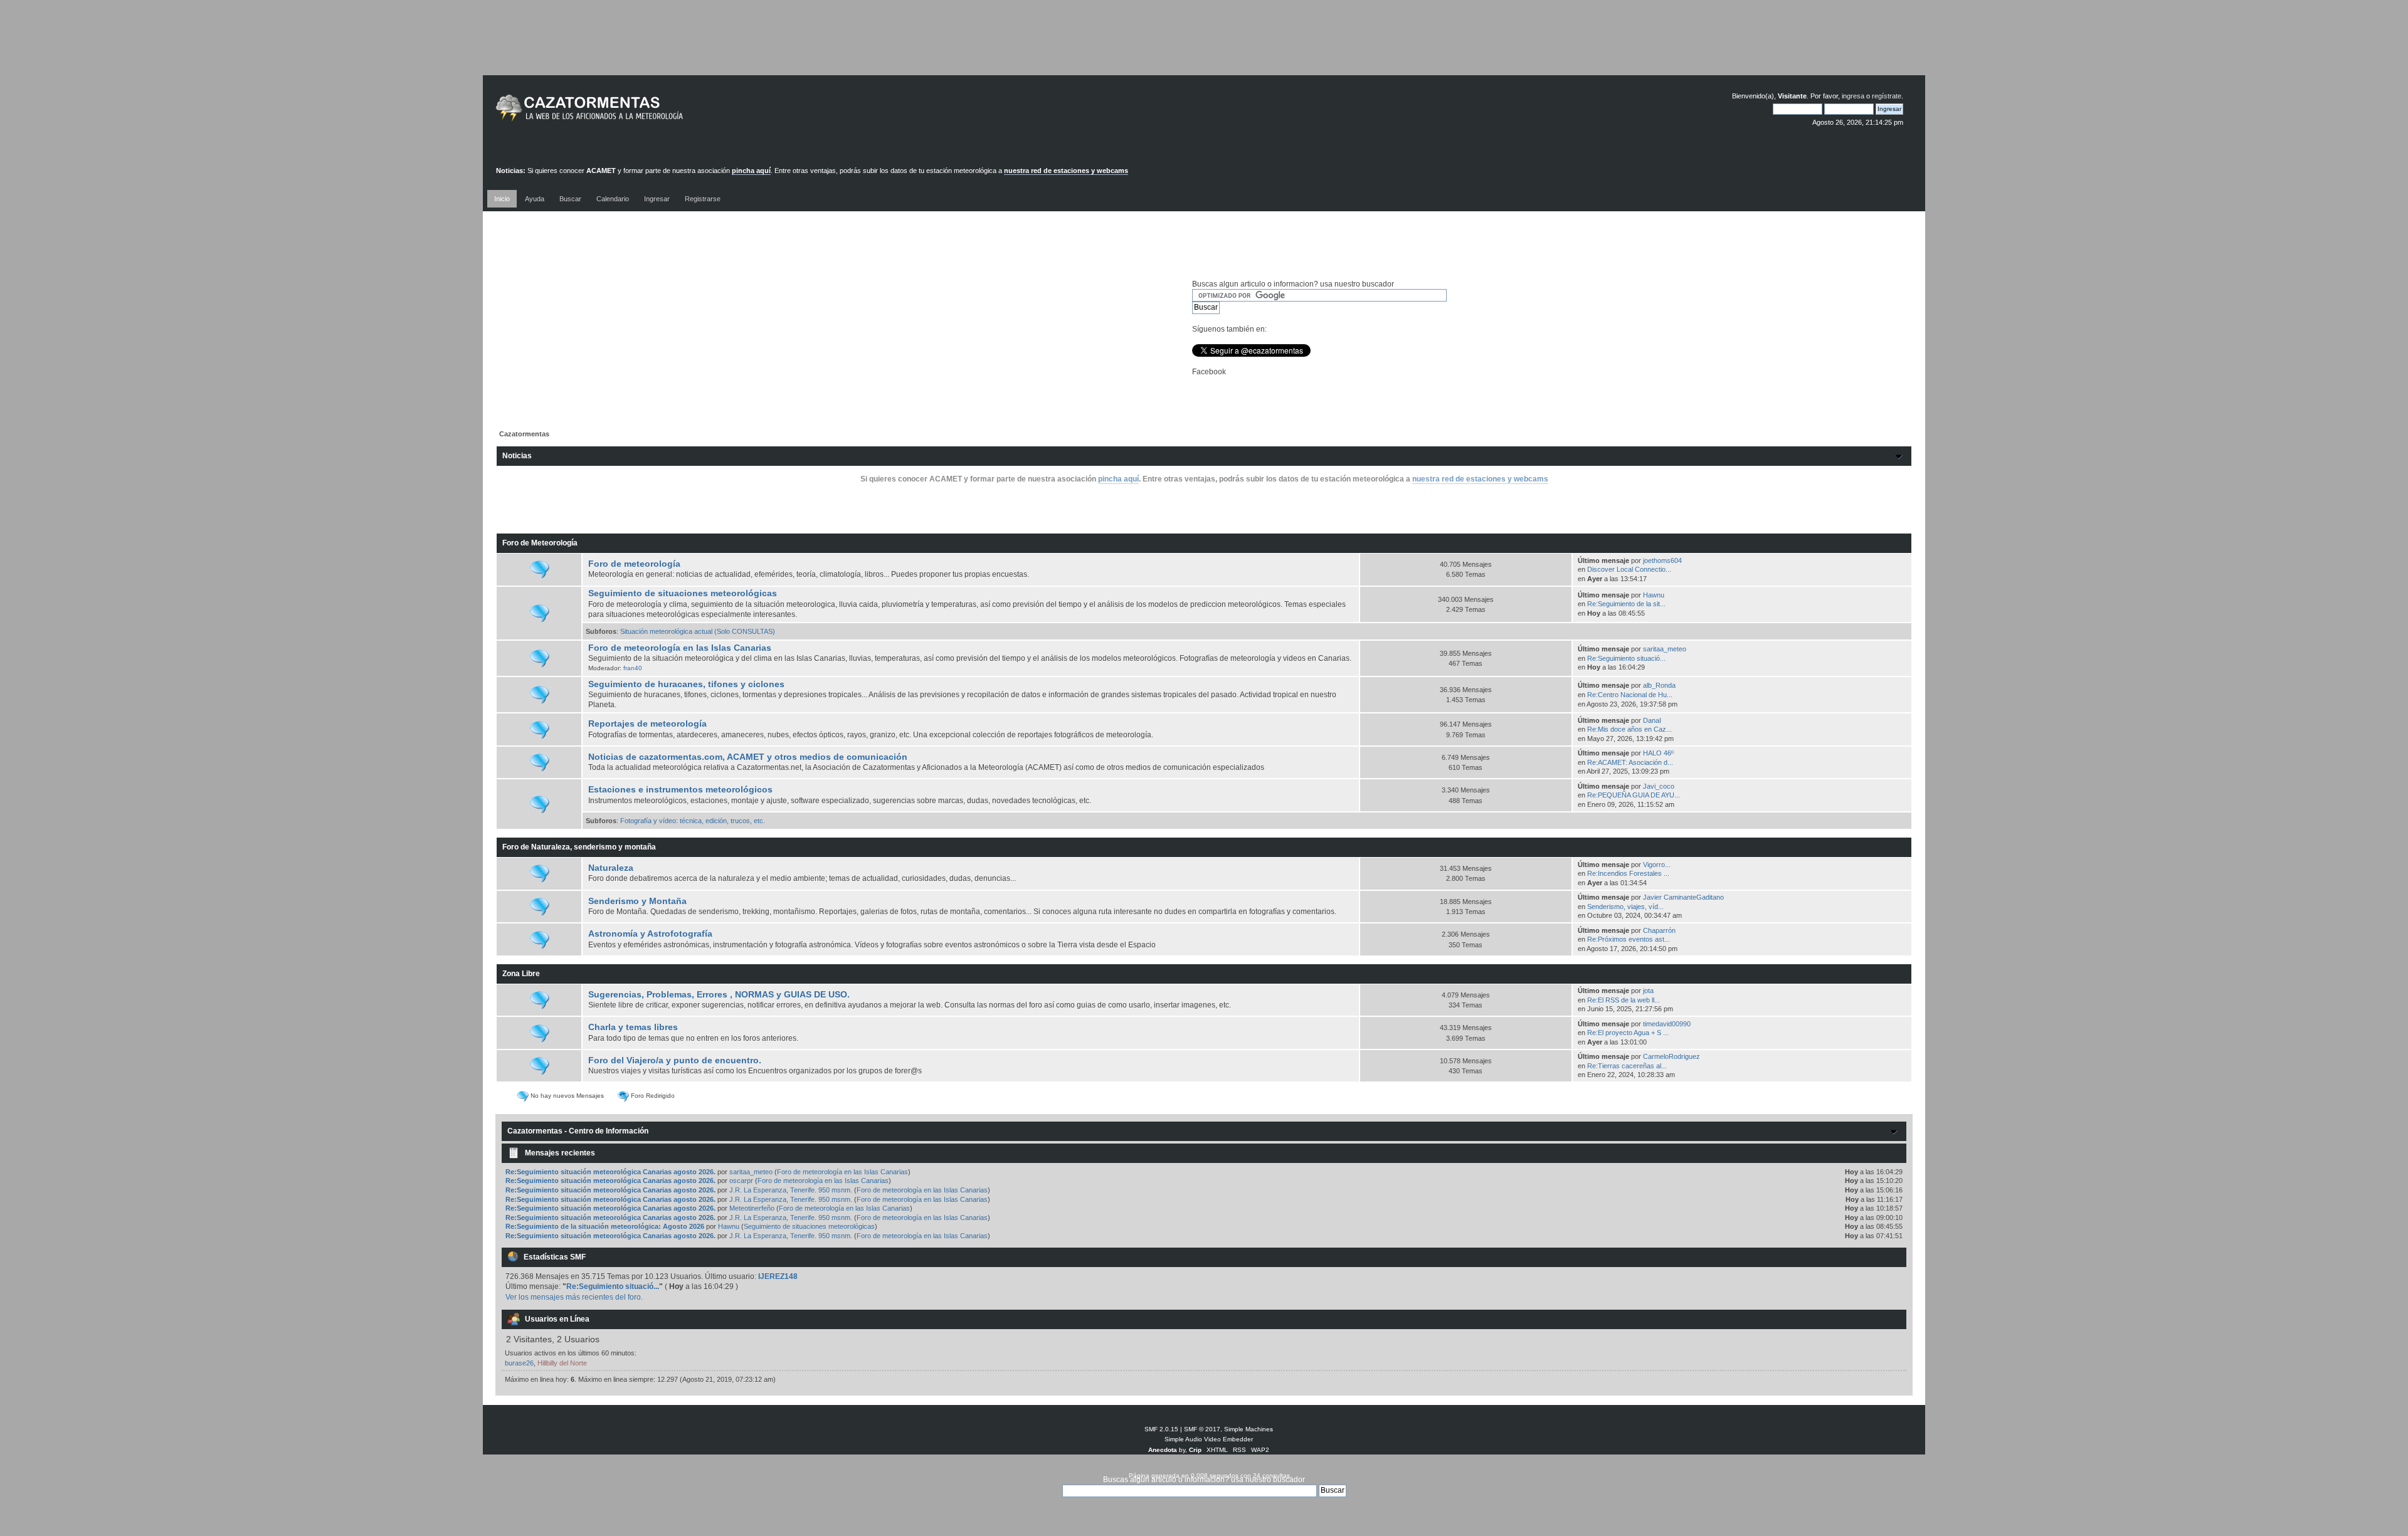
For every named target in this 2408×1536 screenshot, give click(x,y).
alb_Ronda (1659, 685)
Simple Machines (1249, 1429)
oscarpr (741, 1181)
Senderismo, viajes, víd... (1625, 907)
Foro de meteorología (634, 564)
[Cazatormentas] (636, 113)
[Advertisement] (1204, 47)
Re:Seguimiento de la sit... (1626, 604)
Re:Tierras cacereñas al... (1627, 1066)
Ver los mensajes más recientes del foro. (574, 1297)
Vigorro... (1657, 865)
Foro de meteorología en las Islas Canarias (680, 648)
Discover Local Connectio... (1629, 569)
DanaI (1652, 720)
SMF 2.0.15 (1161, 1429)
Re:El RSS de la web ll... (1624, 1000)
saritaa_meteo (1665, 649)
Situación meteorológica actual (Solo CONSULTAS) (698, 631)
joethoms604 (1662, 560)
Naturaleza (611, 868)
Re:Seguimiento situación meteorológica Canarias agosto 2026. (610, 1172)
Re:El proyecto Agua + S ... (1628, 1033)
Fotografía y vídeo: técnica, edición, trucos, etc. (693, 821)
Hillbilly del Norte (562, 1363)
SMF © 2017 (1202, 1429)
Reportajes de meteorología (647, 724)
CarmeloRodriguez (1671, 1056)
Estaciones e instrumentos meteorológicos (680, 790)
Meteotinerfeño (752, 1208)
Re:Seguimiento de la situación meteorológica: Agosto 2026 (605, 1226)
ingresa (1853, 96)
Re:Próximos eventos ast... (1629, 939)
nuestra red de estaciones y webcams (1066, 171)
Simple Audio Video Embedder (1209, 1439)
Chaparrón (1659, 930)
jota (1648, 991)
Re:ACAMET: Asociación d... (1630, 762)
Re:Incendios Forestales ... (1628, 873)
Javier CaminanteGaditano (1683, 897)
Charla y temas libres (633, 1027)
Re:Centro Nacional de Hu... (1630, 695)
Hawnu (1654, 595)
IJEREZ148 (778, 1276)
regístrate (1887, 96)
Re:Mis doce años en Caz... (1629, 729)
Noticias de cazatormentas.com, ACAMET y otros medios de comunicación (748, 757)
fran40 (633, 668)
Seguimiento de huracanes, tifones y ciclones (686, 684)
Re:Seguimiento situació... (1626, 658)
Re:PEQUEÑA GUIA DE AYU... (1634, 795)
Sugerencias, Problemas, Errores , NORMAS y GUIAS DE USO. (719, 995)
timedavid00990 (1667, 1024)
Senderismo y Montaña (637, 901)
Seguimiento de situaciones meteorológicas (683, 593)
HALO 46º (1658, 753)
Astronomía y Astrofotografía (650, 934)
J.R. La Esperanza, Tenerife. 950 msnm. (791, 1190)
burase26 (519, 1363)
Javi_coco (1659, 786)
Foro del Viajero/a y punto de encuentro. (675, 1060)
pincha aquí (751, 171)
